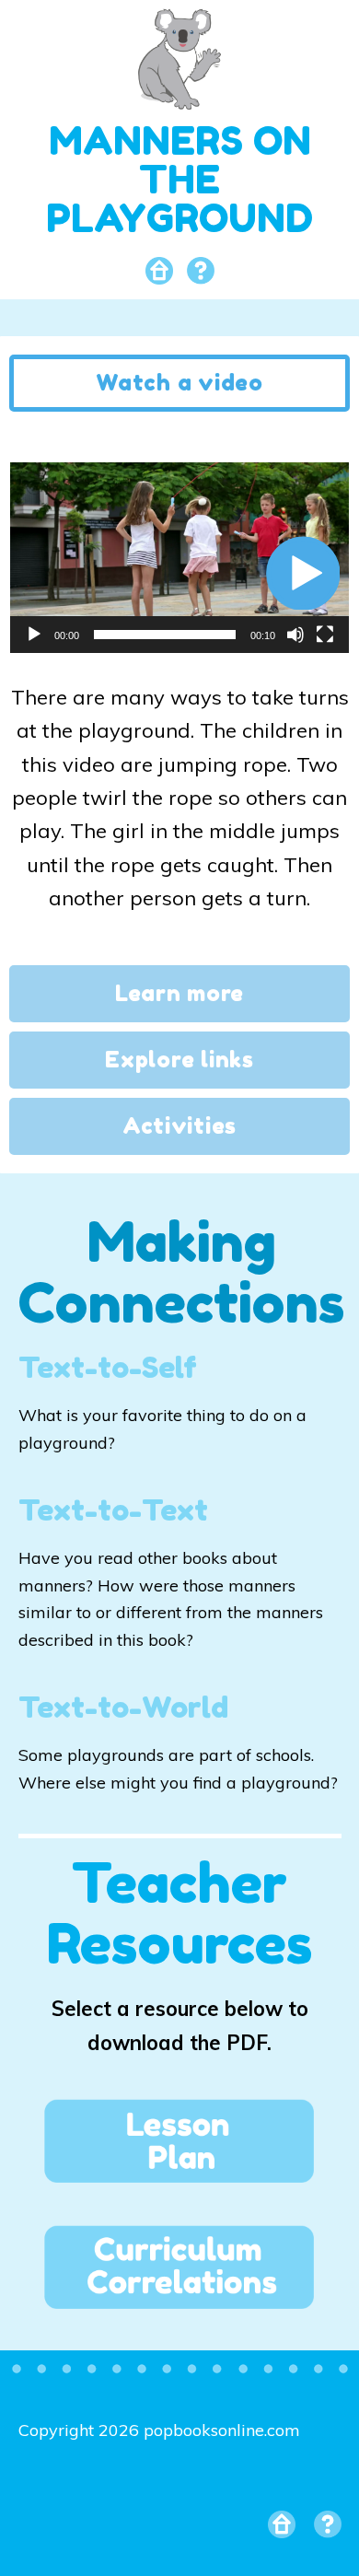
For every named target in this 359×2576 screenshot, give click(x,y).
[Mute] (295, 635)
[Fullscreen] (325, 635)
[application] (179, 558)
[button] (303, 573)
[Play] (34, 635)
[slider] (165, 635)
